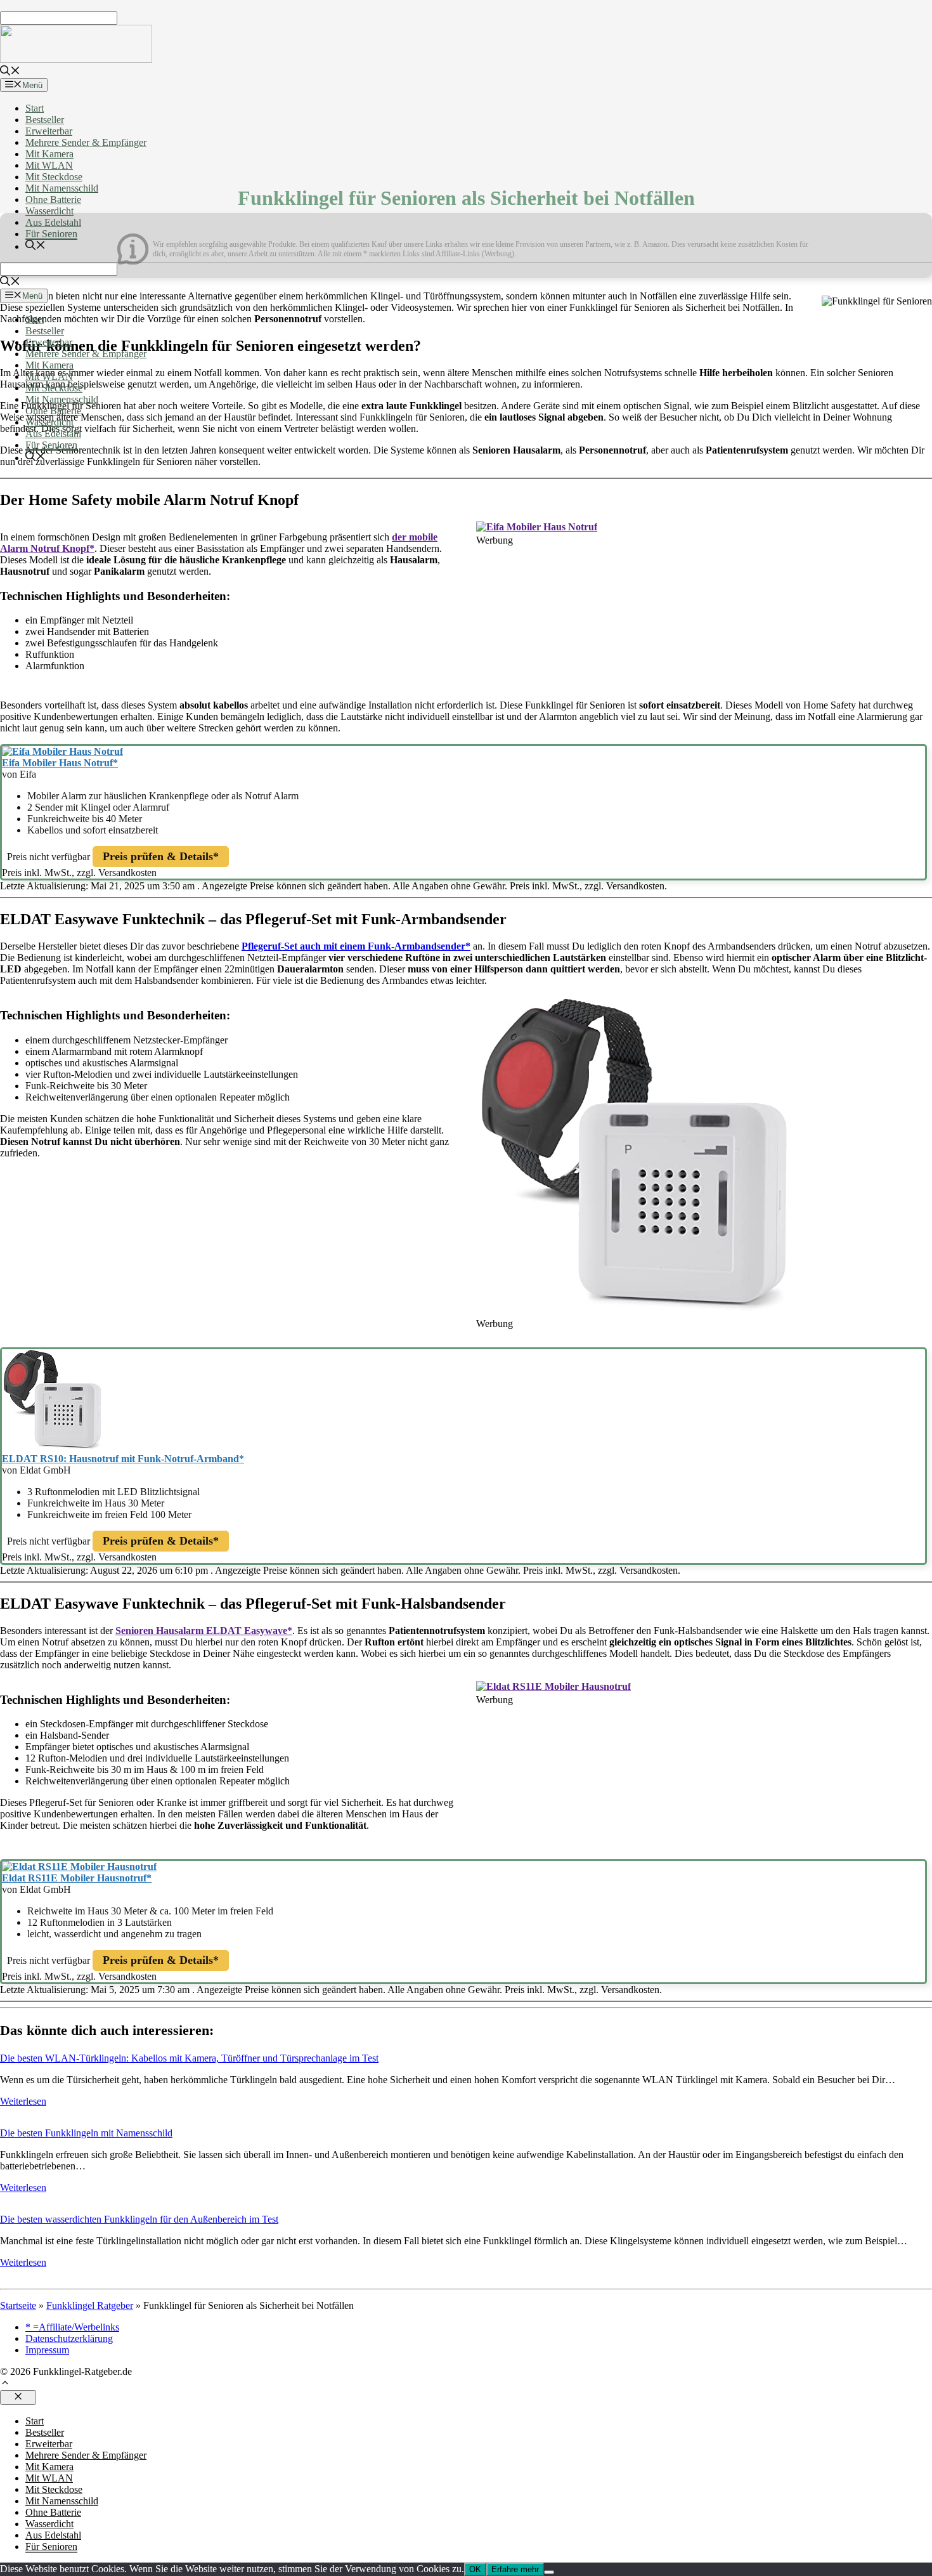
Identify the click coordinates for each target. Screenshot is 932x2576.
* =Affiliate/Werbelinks (72, 2327)
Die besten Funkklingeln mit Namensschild (86, 2133)
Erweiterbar (49, 131)
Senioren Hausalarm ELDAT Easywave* (204, 1631)
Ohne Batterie (53, 199)
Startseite (18, 2305)
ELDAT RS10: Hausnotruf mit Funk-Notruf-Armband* (123, 1459)
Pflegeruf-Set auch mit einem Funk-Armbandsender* (356, 946)
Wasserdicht (49, 211)
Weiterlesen (23, 2101)
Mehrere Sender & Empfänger (86, 142)
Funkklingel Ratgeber (90, 2305)
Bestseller (45, 120)
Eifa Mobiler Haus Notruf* (60, 763)
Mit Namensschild (62, 188)
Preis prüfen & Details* (161, 856)
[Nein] (549, 2572)
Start (35, 108)
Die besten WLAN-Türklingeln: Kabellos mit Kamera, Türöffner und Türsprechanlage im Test (189, 2058)
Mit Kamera (49, 154)
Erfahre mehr (515, 2569)
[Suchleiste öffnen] (10, 72)
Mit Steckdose (54, 177)
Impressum (47, 2350)
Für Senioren (51, 234)
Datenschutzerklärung (69, 2338)
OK (475, 2569)
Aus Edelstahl (53, 222)
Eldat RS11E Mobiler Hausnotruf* (77, 1878)
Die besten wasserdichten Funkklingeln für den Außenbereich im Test (139, 2219)
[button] (5, 2384)
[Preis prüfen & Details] (537, 527)
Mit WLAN (49, 165)
